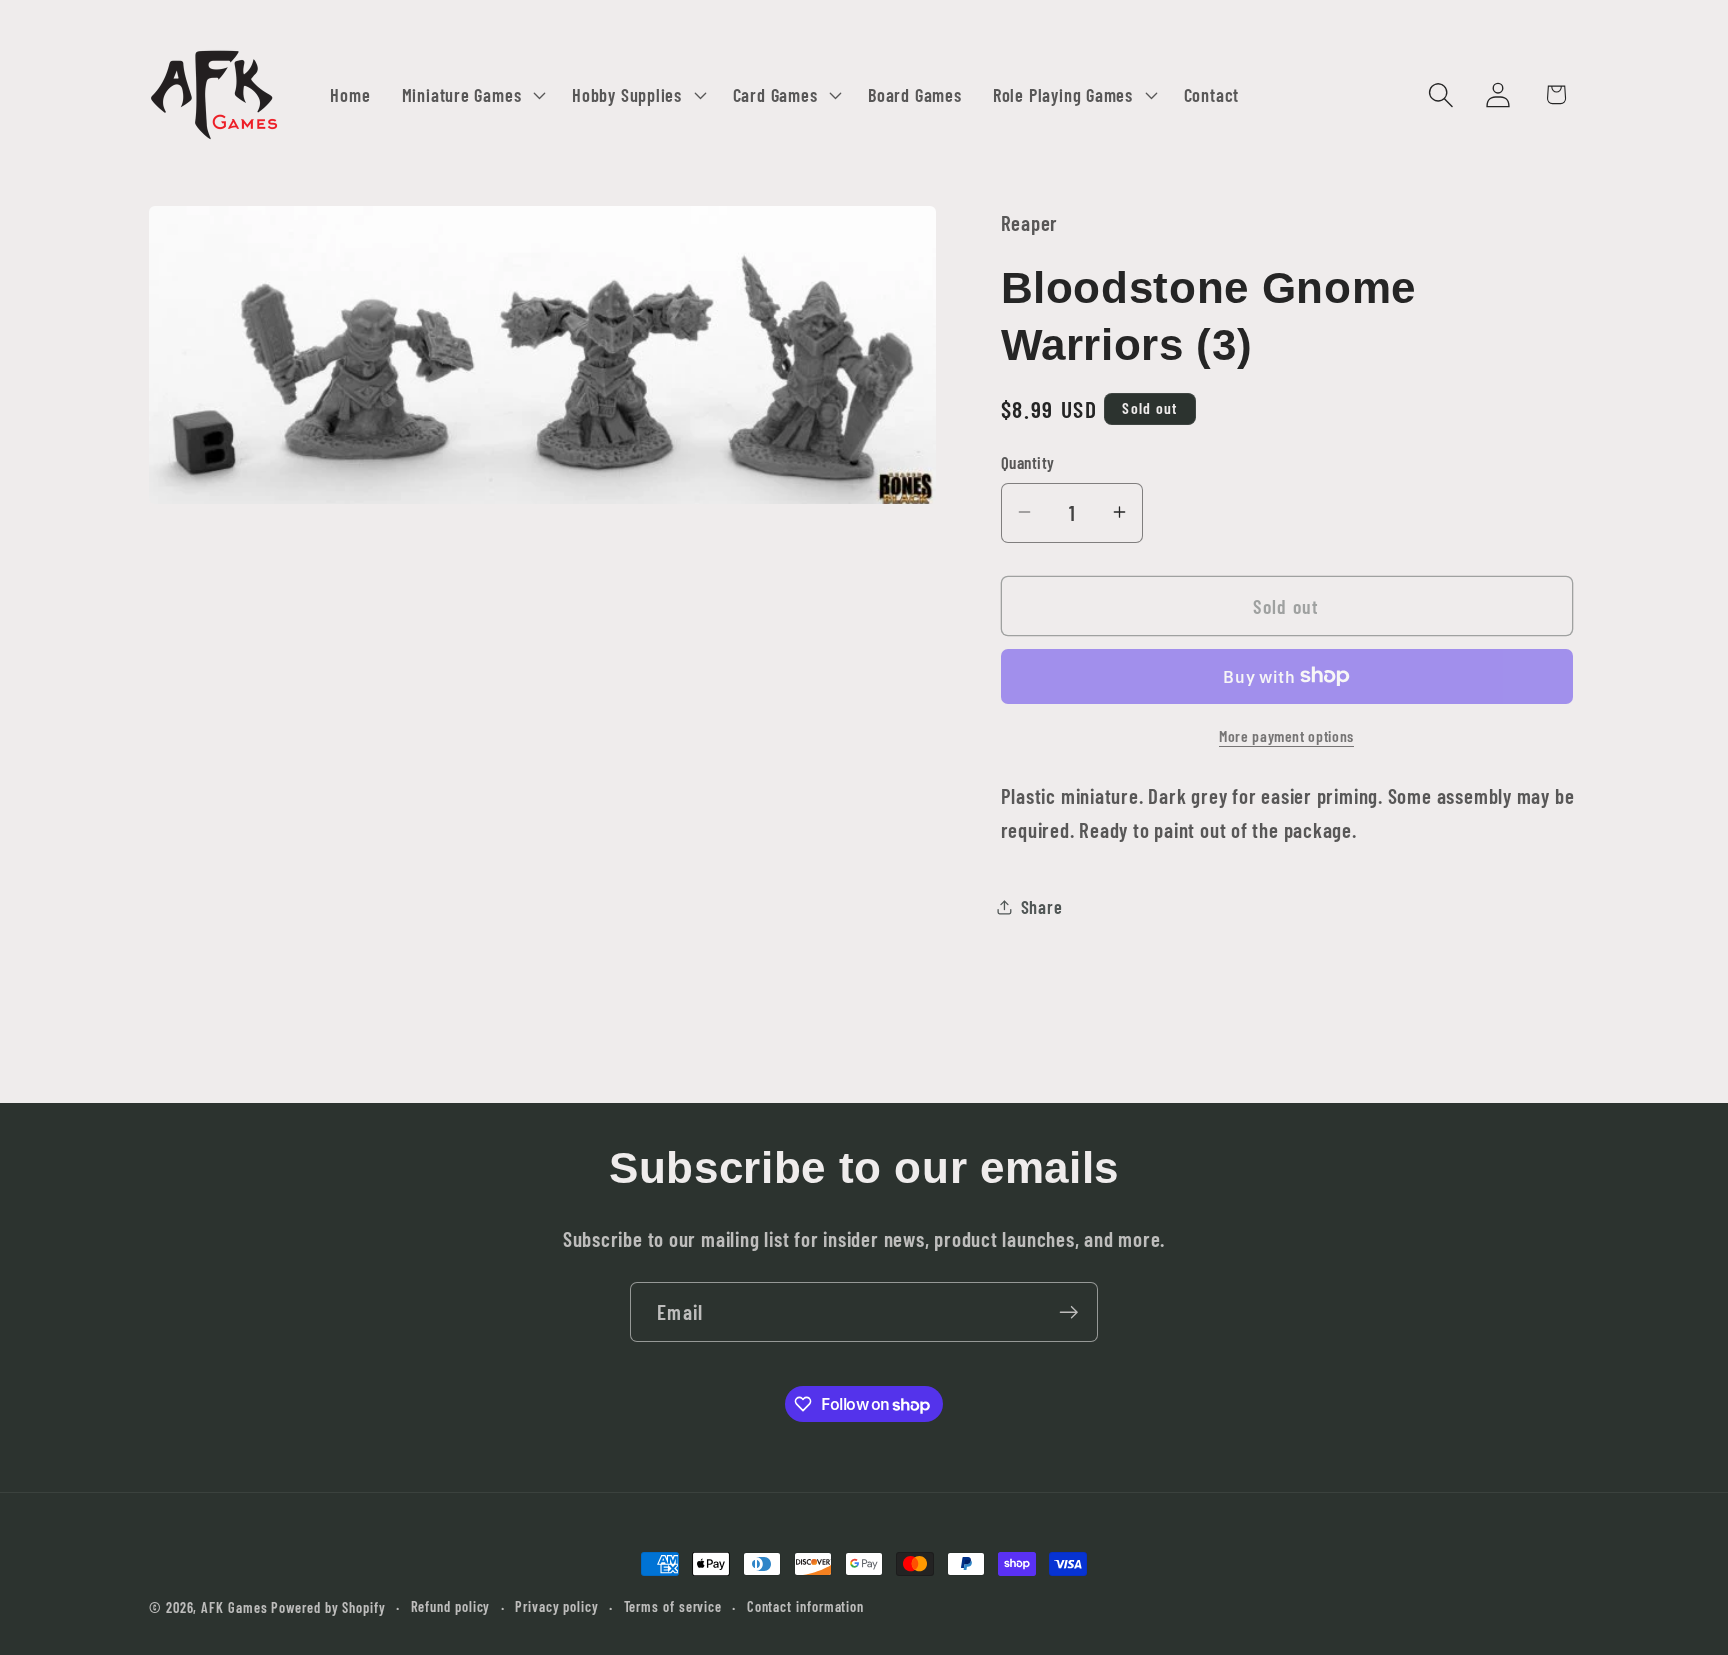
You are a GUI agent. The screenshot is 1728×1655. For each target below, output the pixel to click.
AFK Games (234, 1607)
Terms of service (673, 1606)
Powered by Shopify (328, 1607)
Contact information (805, 1606)
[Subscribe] (1068, 1312)
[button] (471, 95)
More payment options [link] (1286, 734)
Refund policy (451, 1606)
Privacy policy (557, 1606)
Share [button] (1042, 906)
